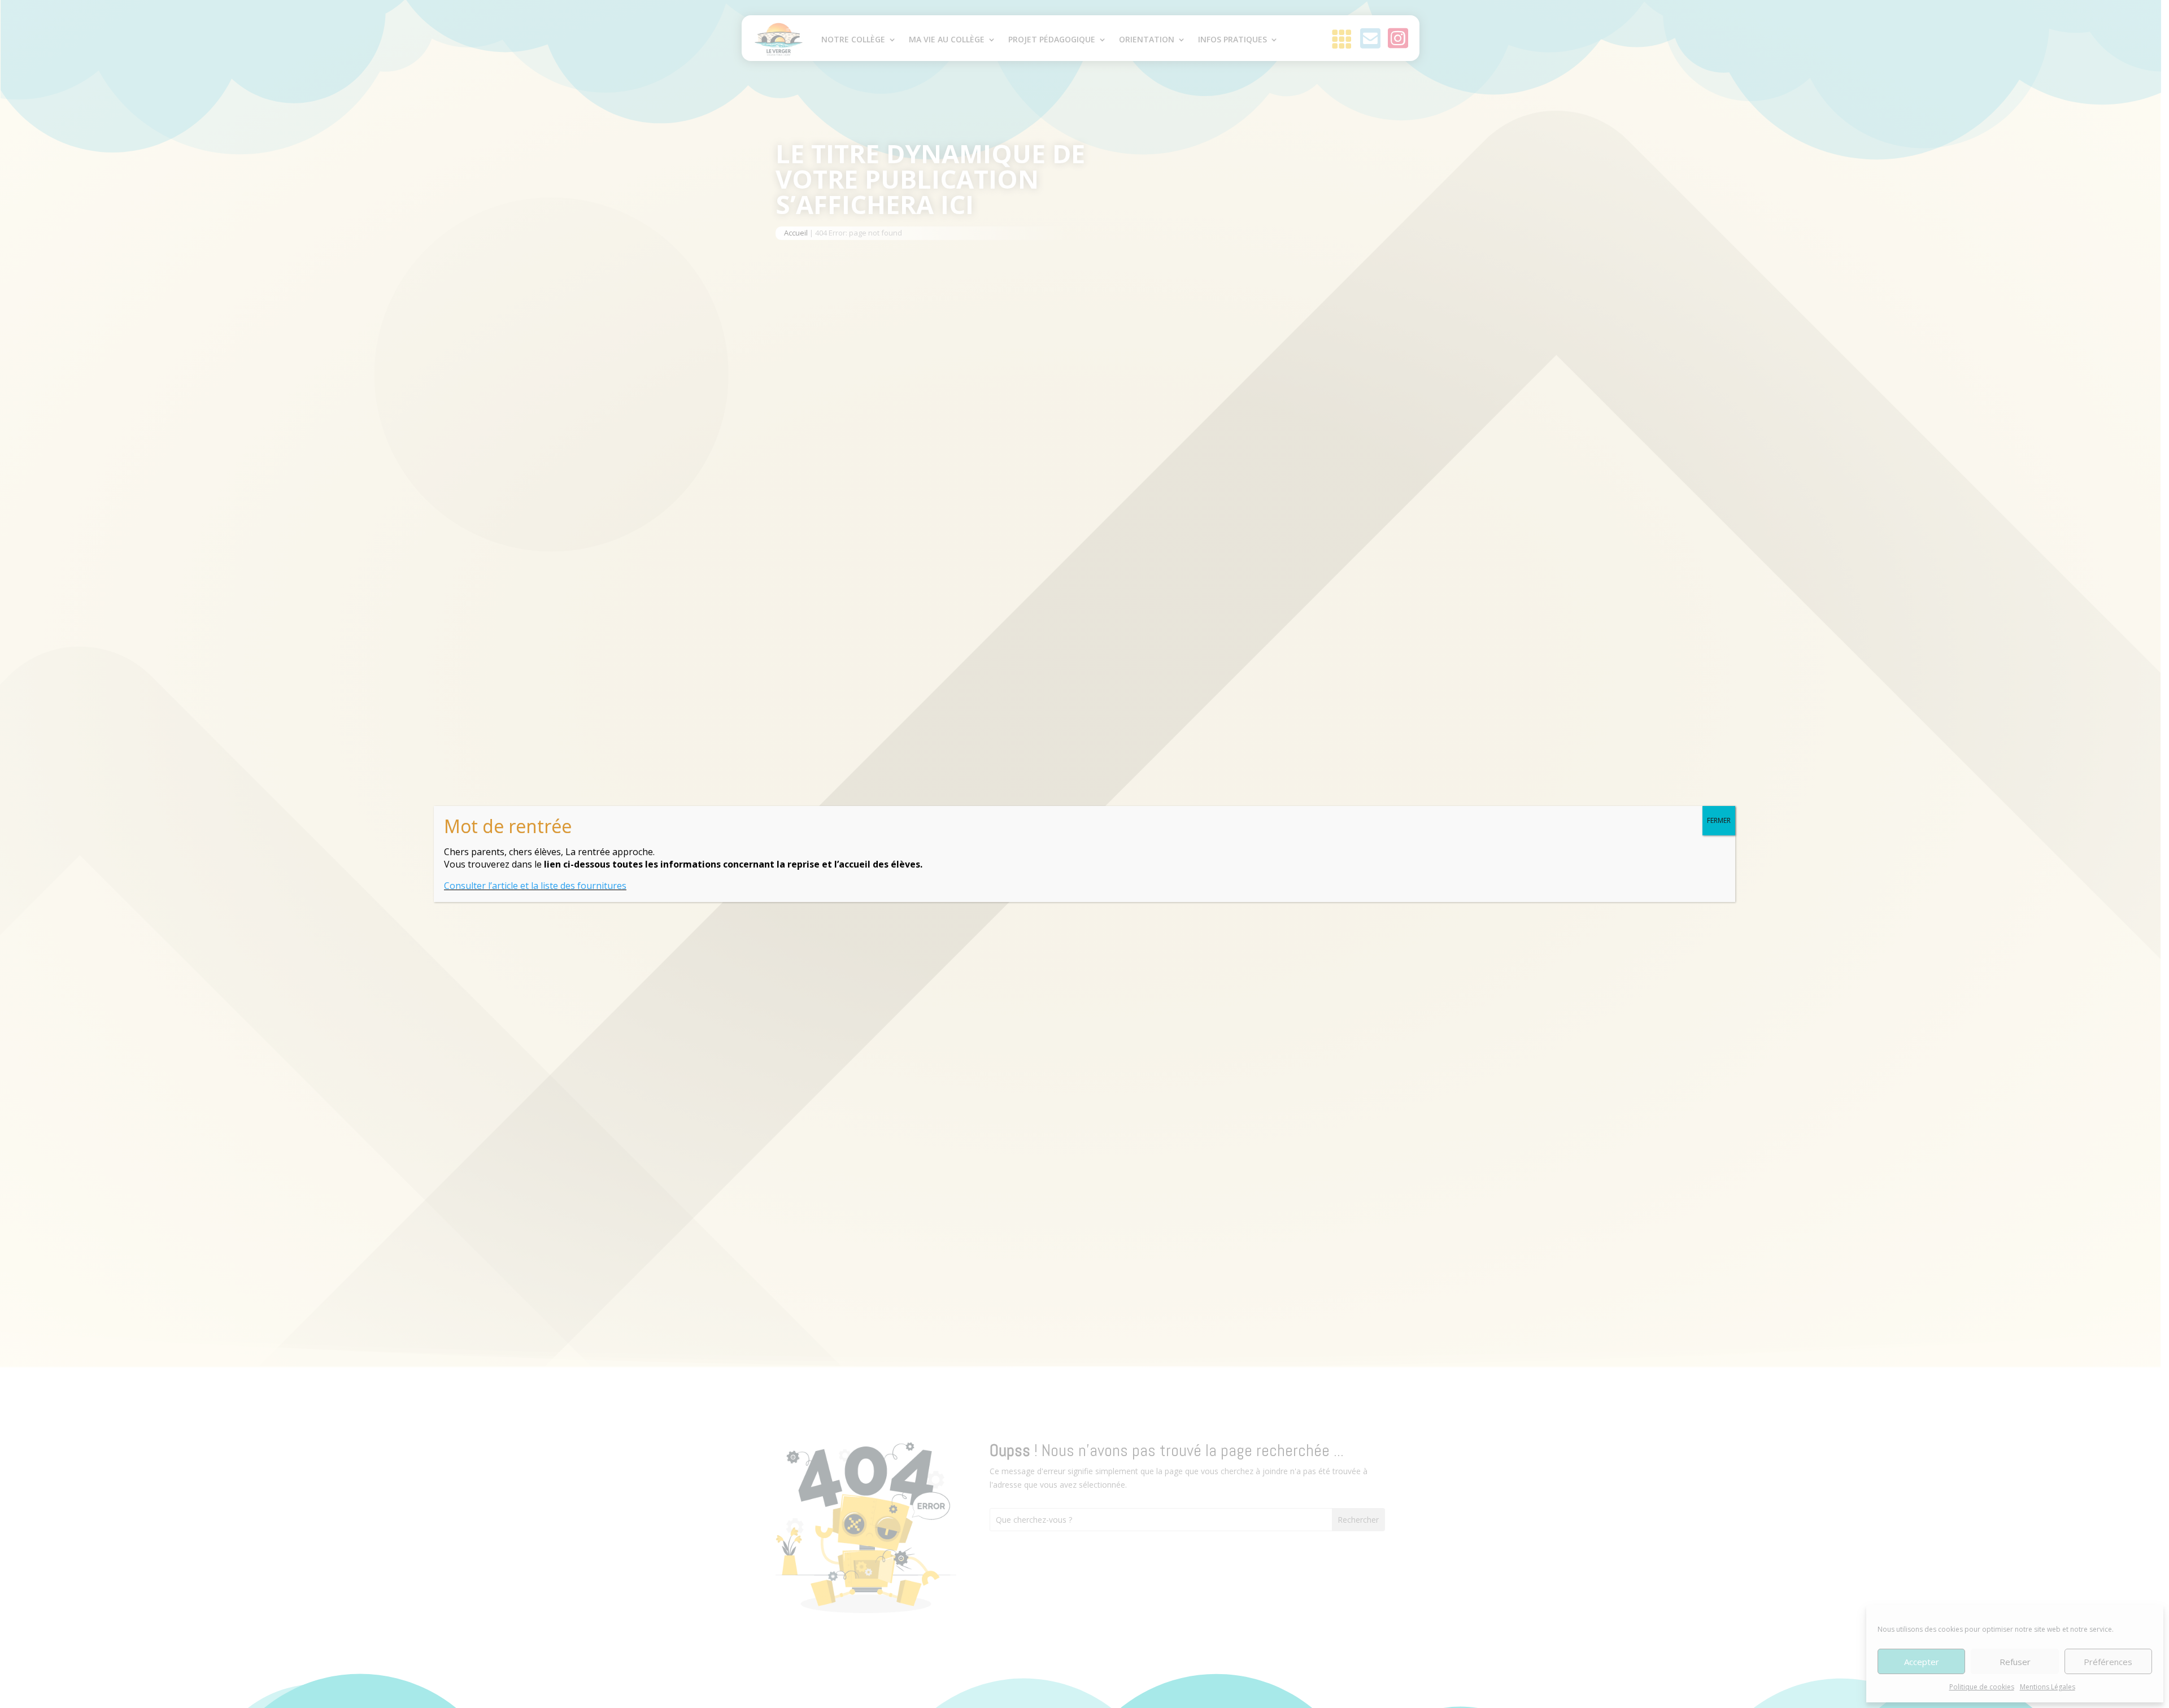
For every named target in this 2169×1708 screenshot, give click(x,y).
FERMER (1719, 820)
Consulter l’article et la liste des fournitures (535, 886)
